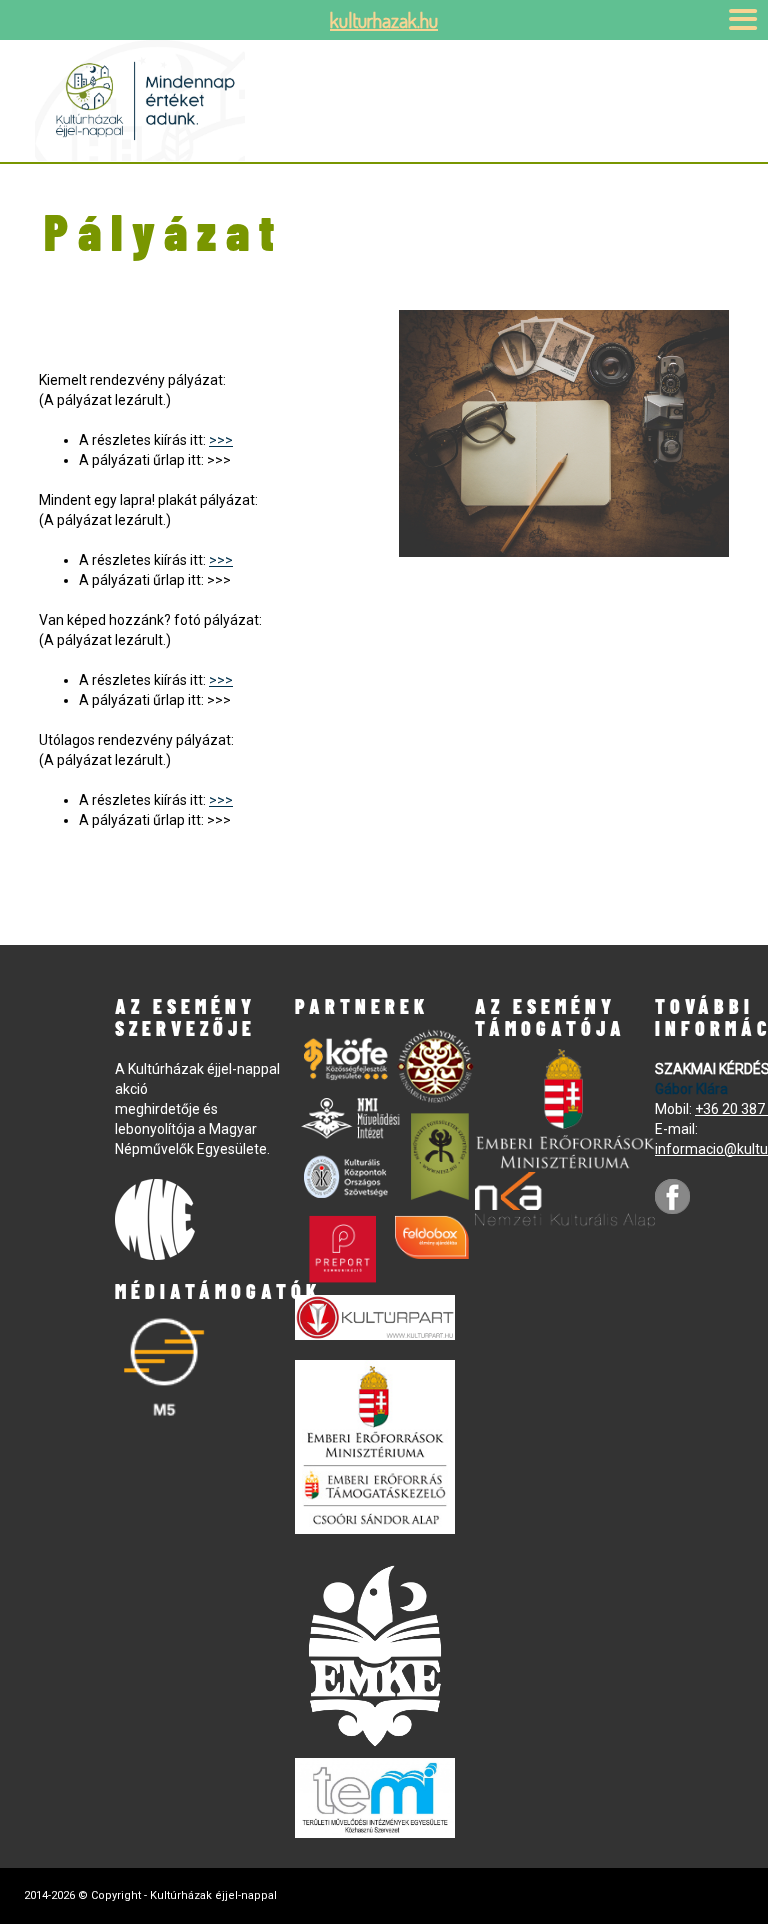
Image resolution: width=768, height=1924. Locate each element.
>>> (221, 440)
